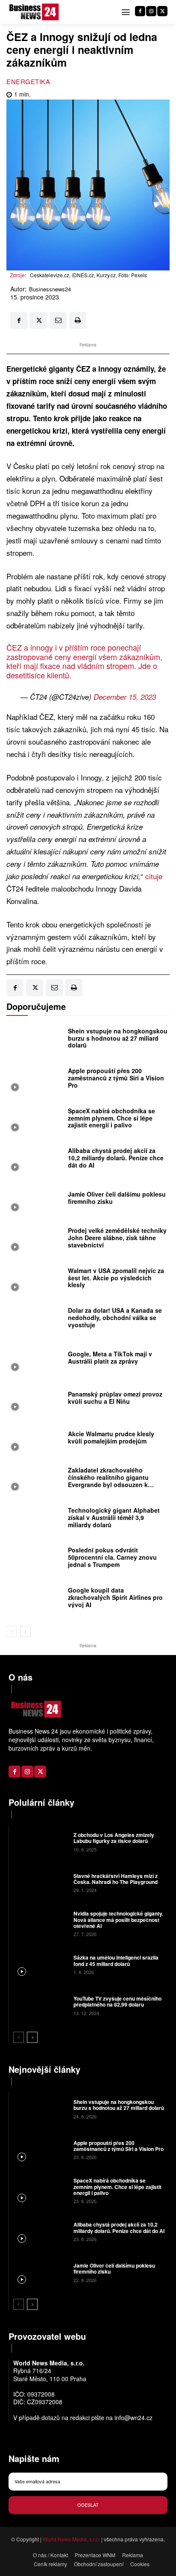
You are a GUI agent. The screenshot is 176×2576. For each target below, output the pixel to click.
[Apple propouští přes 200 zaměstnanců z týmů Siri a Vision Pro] (35, 1080)
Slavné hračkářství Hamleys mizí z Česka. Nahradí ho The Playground (116, 1879)
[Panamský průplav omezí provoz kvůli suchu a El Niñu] (35, 1400)
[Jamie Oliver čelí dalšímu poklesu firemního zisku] (35, 1200)
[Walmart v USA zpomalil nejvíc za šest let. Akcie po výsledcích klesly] (35, 1280)
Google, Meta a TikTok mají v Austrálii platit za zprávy (110, 1357)
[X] (162, 11)
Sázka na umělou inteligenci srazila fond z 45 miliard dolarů (116, 1960)
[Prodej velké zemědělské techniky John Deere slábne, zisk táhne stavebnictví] (35, 1240)
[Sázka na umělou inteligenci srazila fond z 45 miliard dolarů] (40, 1964)
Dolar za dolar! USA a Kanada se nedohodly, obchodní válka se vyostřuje (115, 1317)
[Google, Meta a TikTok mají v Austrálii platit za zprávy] (35, 1360)
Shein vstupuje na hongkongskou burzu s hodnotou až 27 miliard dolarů (118, 1038)
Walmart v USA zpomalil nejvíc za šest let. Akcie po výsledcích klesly (116, 1278)
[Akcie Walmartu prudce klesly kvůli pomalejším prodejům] (35, 1440)
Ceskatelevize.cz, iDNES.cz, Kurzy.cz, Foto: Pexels (88, 275)
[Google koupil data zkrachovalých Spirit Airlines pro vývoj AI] (35, 1599)
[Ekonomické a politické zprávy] (35, 12)
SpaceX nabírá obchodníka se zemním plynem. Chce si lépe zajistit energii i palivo (111, 1118)
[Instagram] (151, 11)
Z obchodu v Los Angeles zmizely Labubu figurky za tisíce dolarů (114, 1838)
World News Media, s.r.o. (71, 2539)
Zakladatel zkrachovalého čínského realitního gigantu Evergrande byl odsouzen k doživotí (108, 1481)
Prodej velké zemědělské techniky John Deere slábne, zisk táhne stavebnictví (117, 1238)
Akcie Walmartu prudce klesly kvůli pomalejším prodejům (111, 1437)
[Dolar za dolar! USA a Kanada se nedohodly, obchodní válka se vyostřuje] (35, 1320)
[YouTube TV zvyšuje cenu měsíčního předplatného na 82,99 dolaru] (40, 2005)
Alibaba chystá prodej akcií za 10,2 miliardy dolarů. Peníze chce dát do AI (116, 1158)
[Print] (78, 320)
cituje (154, 876)
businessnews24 (50, 289)
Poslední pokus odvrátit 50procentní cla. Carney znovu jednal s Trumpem (112, 1557)
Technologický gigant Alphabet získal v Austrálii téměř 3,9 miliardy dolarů (114, 1517)
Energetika (28, 81)
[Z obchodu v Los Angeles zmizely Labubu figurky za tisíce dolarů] (40, 1841)
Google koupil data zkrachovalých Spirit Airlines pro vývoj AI (115, 1597)
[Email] (58, 320)
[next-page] (25, 1631)
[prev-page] (12, 1631)
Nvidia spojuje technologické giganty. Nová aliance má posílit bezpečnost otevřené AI (118, 1920)
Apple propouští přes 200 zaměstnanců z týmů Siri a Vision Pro (116, 1078)
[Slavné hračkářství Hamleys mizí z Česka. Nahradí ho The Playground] (40, 1882)
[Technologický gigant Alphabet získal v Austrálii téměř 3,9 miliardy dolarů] (35, 1520)
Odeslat (88, 2505)
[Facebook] (140, 11)
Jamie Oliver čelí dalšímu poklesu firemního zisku (117, 1198)
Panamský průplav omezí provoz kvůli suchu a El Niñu (115, 1398)
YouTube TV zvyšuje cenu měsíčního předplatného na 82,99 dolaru (117, 2001)
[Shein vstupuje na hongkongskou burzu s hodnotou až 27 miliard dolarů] (35, 1040)
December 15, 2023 (125, 697)
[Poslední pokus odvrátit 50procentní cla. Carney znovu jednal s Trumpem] (35, 1560)
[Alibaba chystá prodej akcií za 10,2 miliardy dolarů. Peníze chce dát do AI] (35, 1160)
